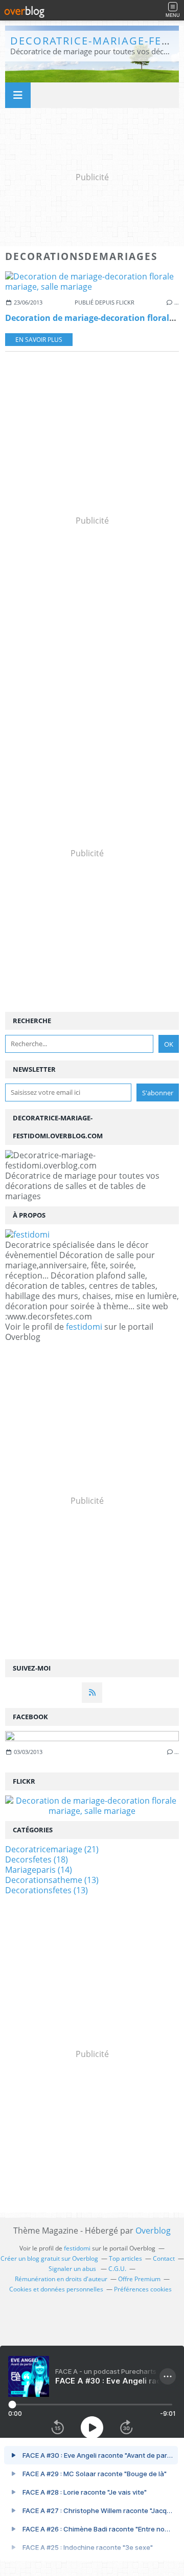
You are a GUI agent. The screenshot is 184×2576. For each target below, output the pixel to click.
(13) (52, 1880)
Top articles (125, 2258)
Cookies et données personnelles (56, 2289)
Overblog (153, 2231)
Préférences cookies (143, 2289)
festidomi (84, 1327)
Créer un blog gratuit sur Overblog (49, 2258)
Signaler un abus (73, 2269)
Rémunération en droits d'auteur (61, 2279)
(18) (37, 1859)
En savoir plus (39, 340)
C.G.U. (117, 2269)
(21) (52, 1849)
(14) (39, 1870)
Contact (164, 2258)
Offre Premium (139, 2279)
